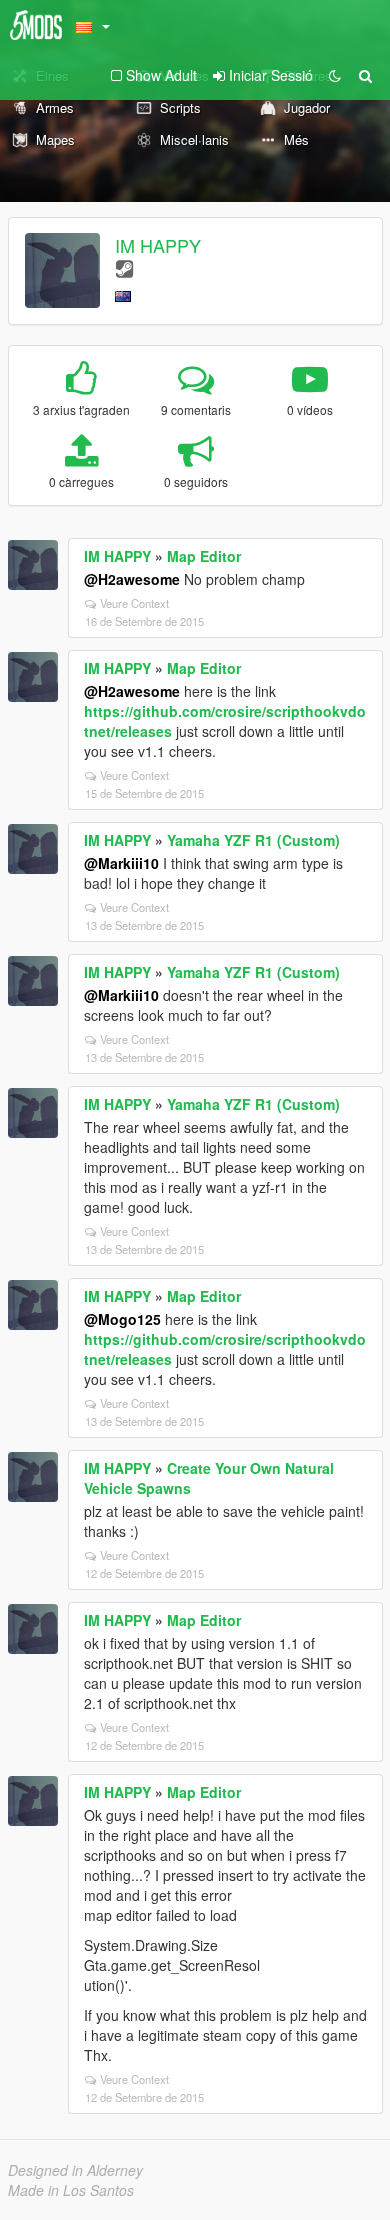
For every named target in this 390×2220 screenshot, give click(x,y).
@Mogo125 (122, 1319)
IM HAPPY (158, 245)
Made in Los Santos (71, 2190)
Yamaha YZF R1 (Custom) (253, 840)
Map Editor (204, 556)
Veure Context (134, 603)
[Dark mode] (335, 75)
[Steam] (124, 267)
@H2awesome (132, 579)
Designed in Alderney (75, 2170)
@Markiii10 (121, 863)
